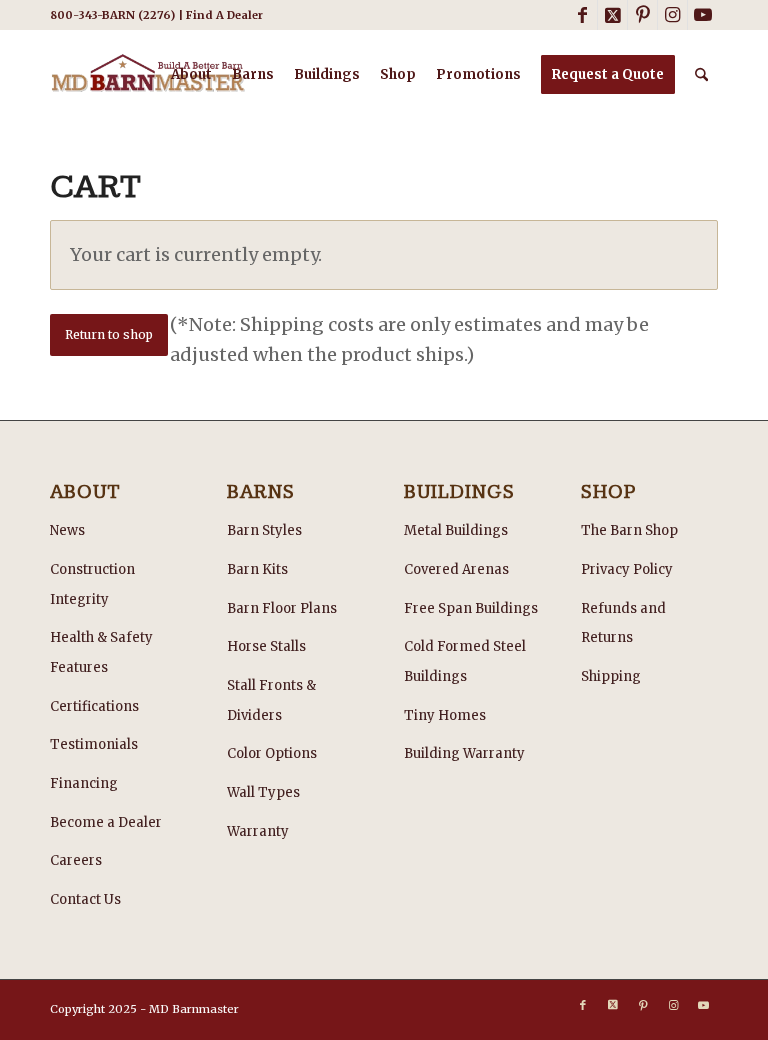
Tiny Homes (445, 715)
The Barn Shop (629, 530)
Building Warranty (464, 753)
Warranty (258, 831)
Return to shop (109, 334)
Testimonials (94, 744)
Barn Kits (257, 569)
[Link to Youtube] (703, 15)
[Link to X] (612, 15)
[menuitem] (191, 75)
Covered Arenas (456, 569)
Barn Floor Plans (282, 608)
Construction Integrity (92, 584)
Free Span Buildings (471, 608)
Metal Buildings (456, 530)
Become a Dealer (106, 822)
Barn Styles (264, 530)
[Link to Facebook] (582, 15)
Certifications (94, 706)
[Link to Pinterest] (642, 15)
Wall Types (263, 792)
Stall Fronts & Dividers (271, 700)
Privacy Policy (627, 569)
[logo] (148, 75)
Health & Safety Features (101, 652)
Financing (84, 783)
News (67, 530)
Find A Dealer (224, 15)
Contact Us (85, 899)
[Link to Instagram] (672, 15)
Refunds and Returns (623, 623)
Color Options (272, 753)
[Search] (701, 75)
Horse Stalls (266, 646)
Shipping (611, 676)
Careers (76, 860)
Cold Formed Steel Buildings (465, 661)
